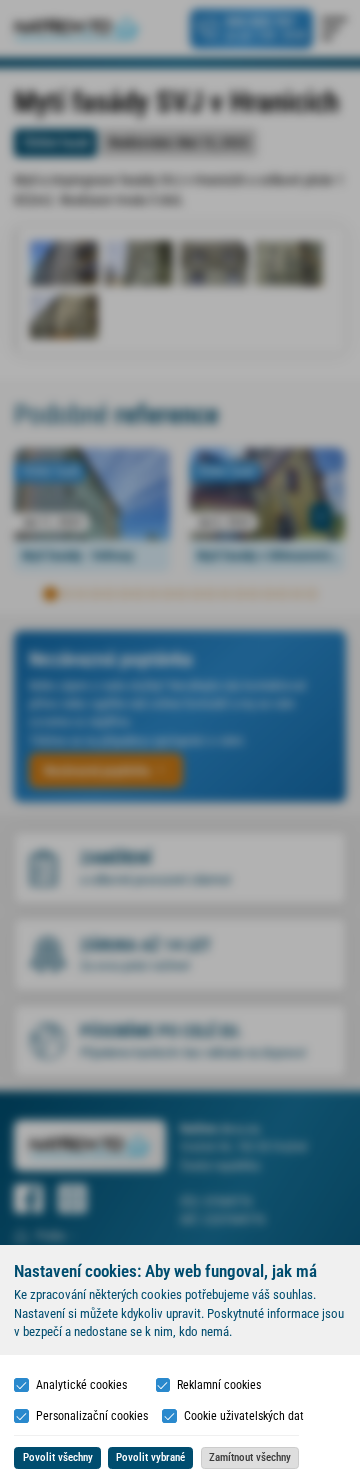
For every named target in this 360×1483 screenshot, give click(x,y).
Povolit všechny (58, 1457)
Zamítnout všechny (250, 1457)
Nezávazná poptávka (97, 770)
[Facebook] (29, 1199)
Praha (50, 1235)
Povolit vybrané (150, 1457)
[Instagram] (72, 1199)
